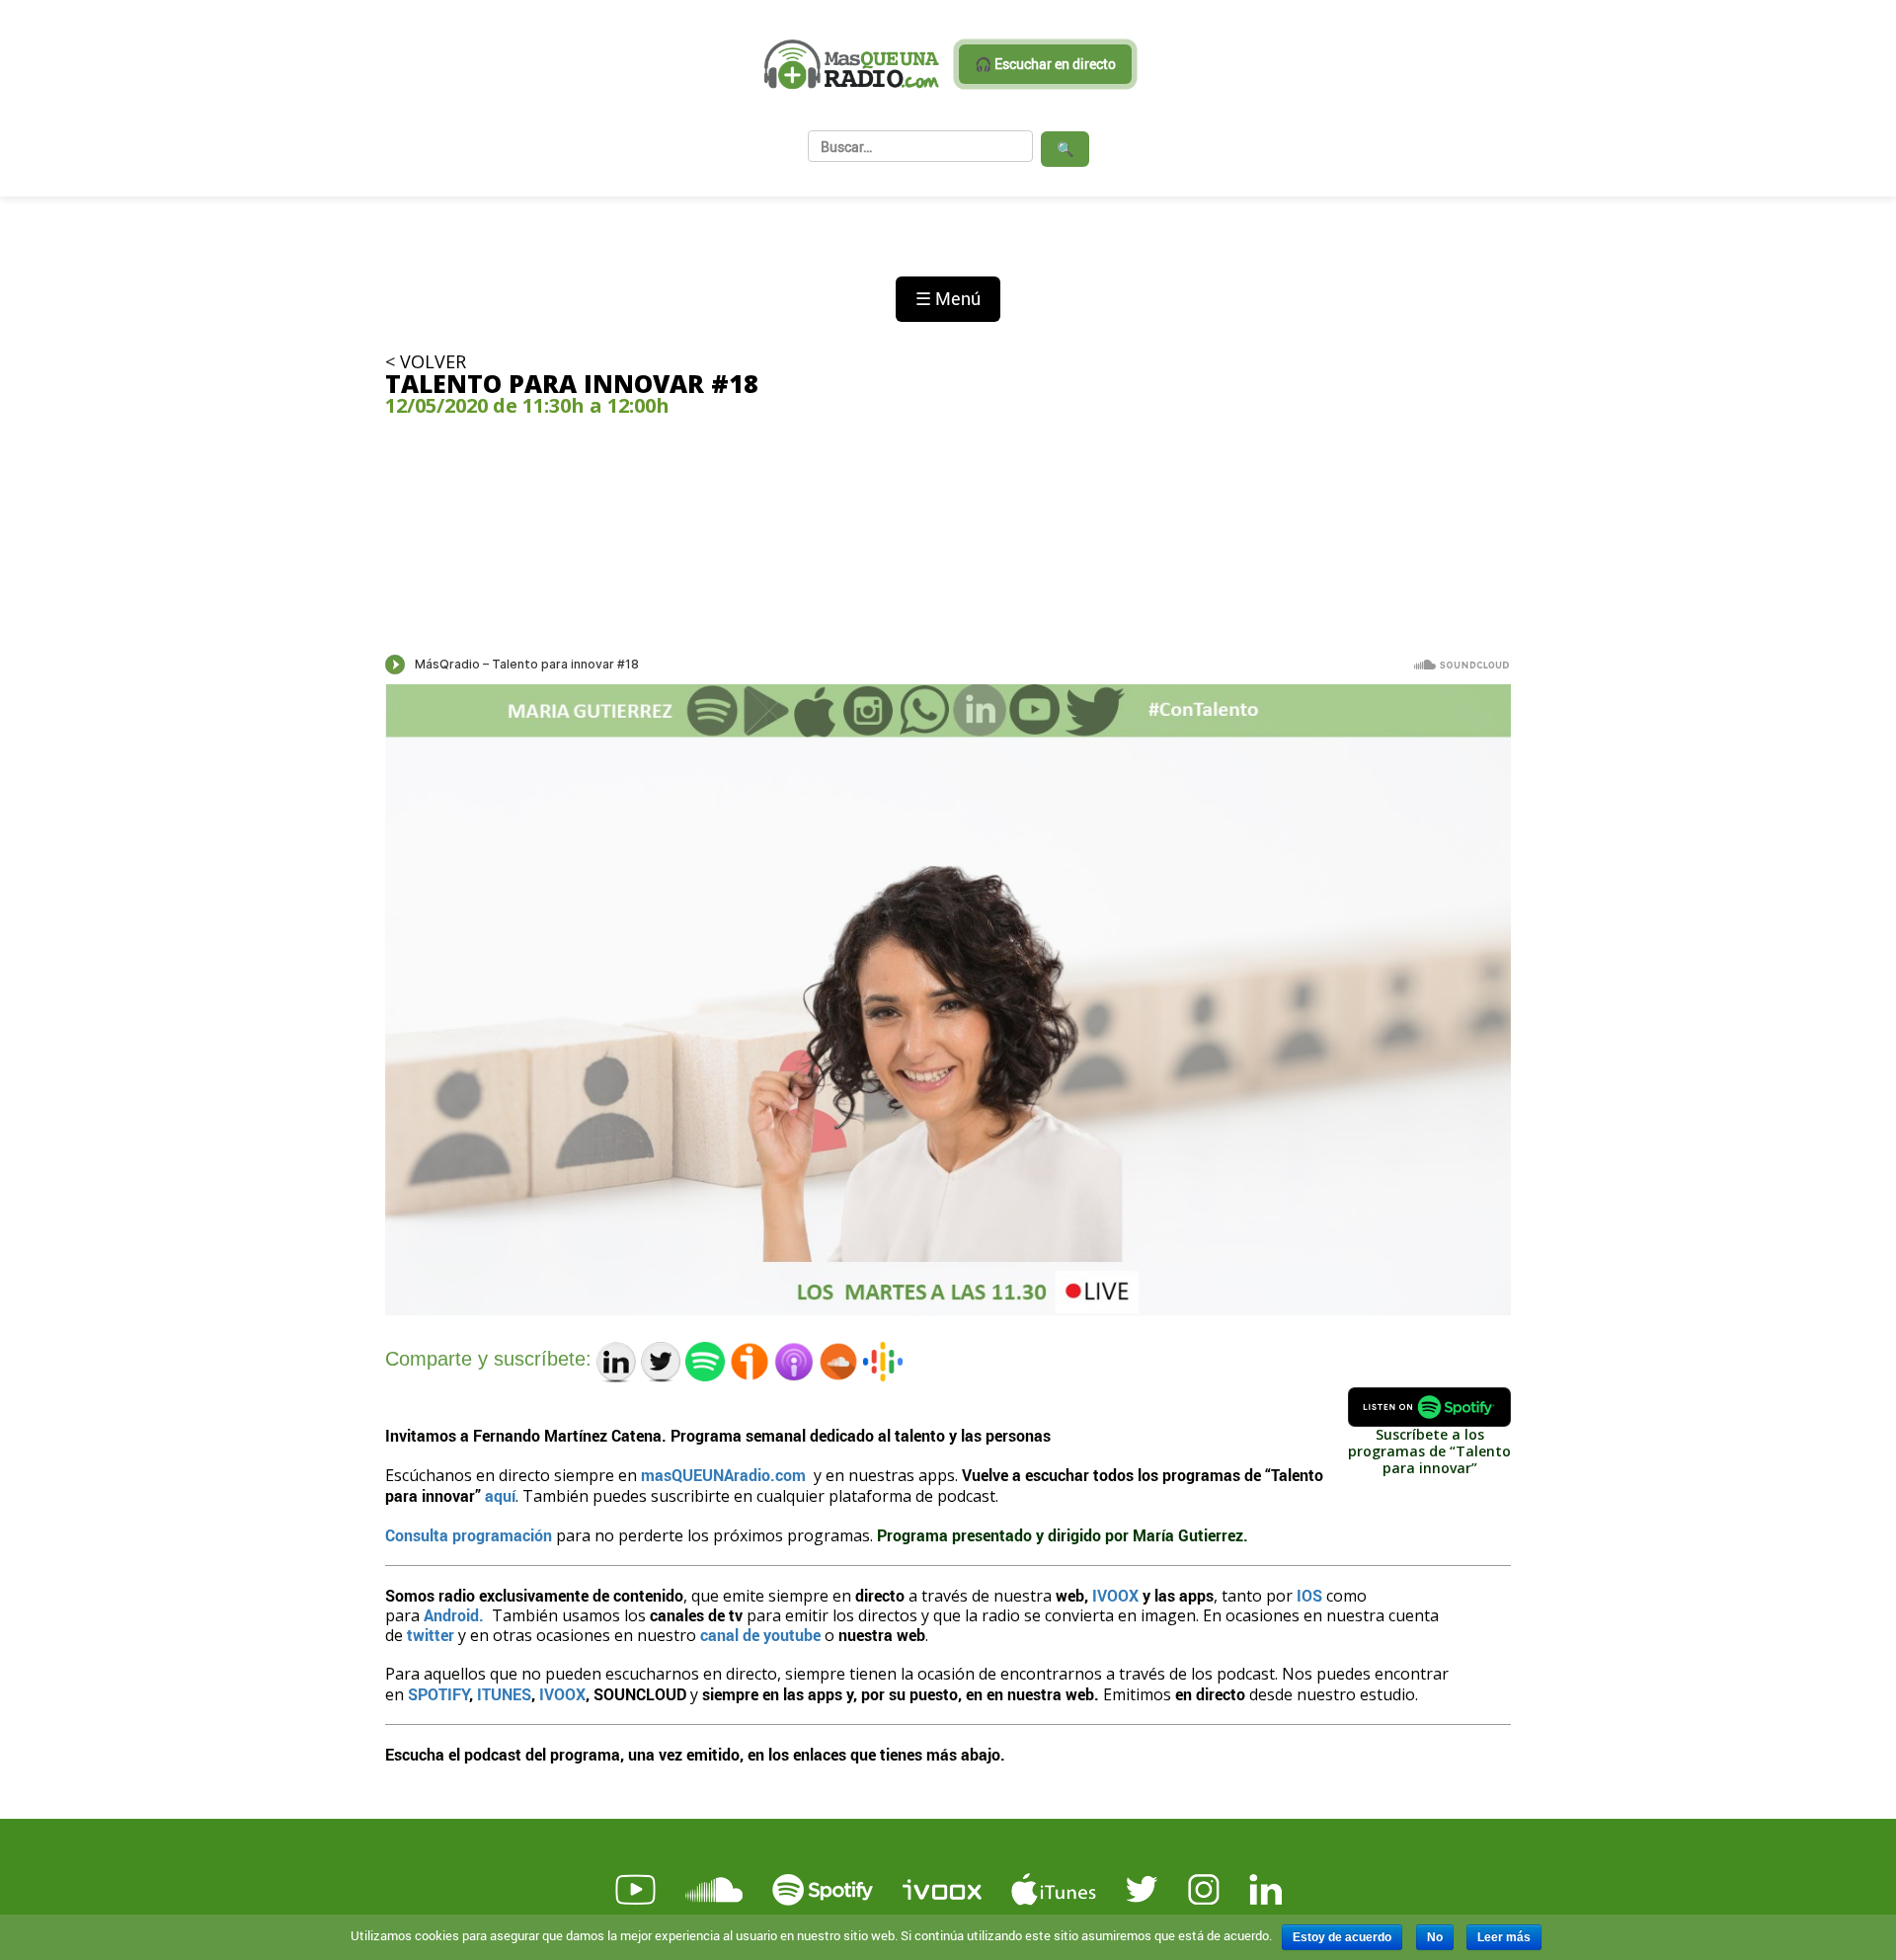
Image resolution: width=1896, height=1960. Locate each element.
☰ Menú (948, 298)
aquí (500, 1495)
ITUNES (504, 1694)
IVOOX (1115, 1595)
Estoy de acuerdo (1342, 1937)
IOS (1311, 1595)
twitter (429, 1635)
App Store (524, 1789)
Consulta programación (471, 1535)
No (1435, 1937)
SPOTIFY (438, 1694)
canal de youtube (760, 1635)
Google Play (752, 1789)
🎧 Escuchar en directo (1045, 64)
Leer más (1504, 1937)
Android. (454, 1615)
